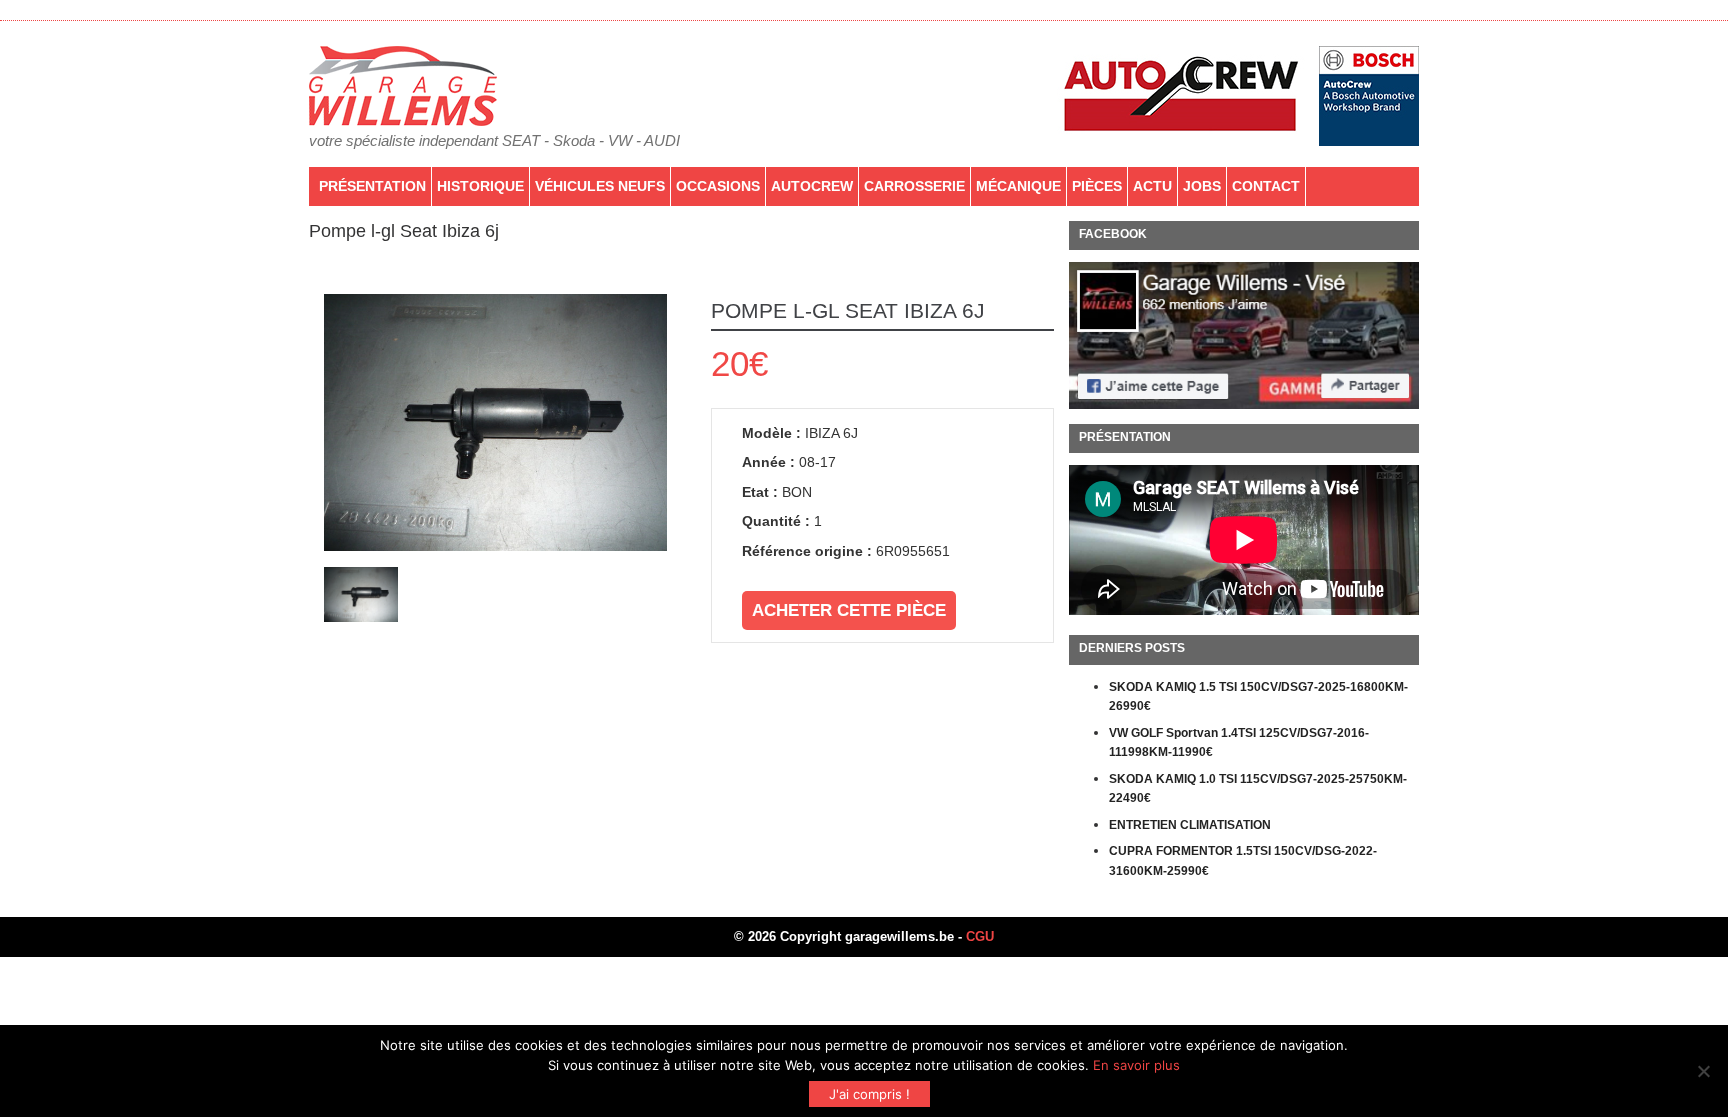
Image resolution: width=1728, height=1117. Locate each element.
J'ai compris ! (869, 1094)
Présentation (372, 186)
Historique (480, 186)
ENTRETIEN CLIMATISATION (1190, 825)
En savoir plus (1136, 1065)
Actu (1152, 186)
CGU (980, 936)
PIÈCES (1097, 186)
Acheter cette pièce (849, 610)
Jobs (1202, 186)
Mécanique (1018, 186)
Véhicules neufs (600, 186)
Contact (1266, 186)
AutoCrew (812, 186)
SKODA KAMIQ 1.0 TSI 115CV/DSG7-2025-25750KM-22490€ (1258, 789)
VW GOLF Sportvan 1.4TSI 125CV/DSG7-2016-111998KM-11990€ (1239, 743)
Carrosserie (914, 186)
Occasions (718, 186)
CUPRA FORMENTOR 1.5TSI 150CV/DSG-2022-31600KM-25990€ (1243, 861)
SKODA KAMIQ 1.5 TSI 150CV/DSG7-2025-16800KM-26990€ (1258, 697)
